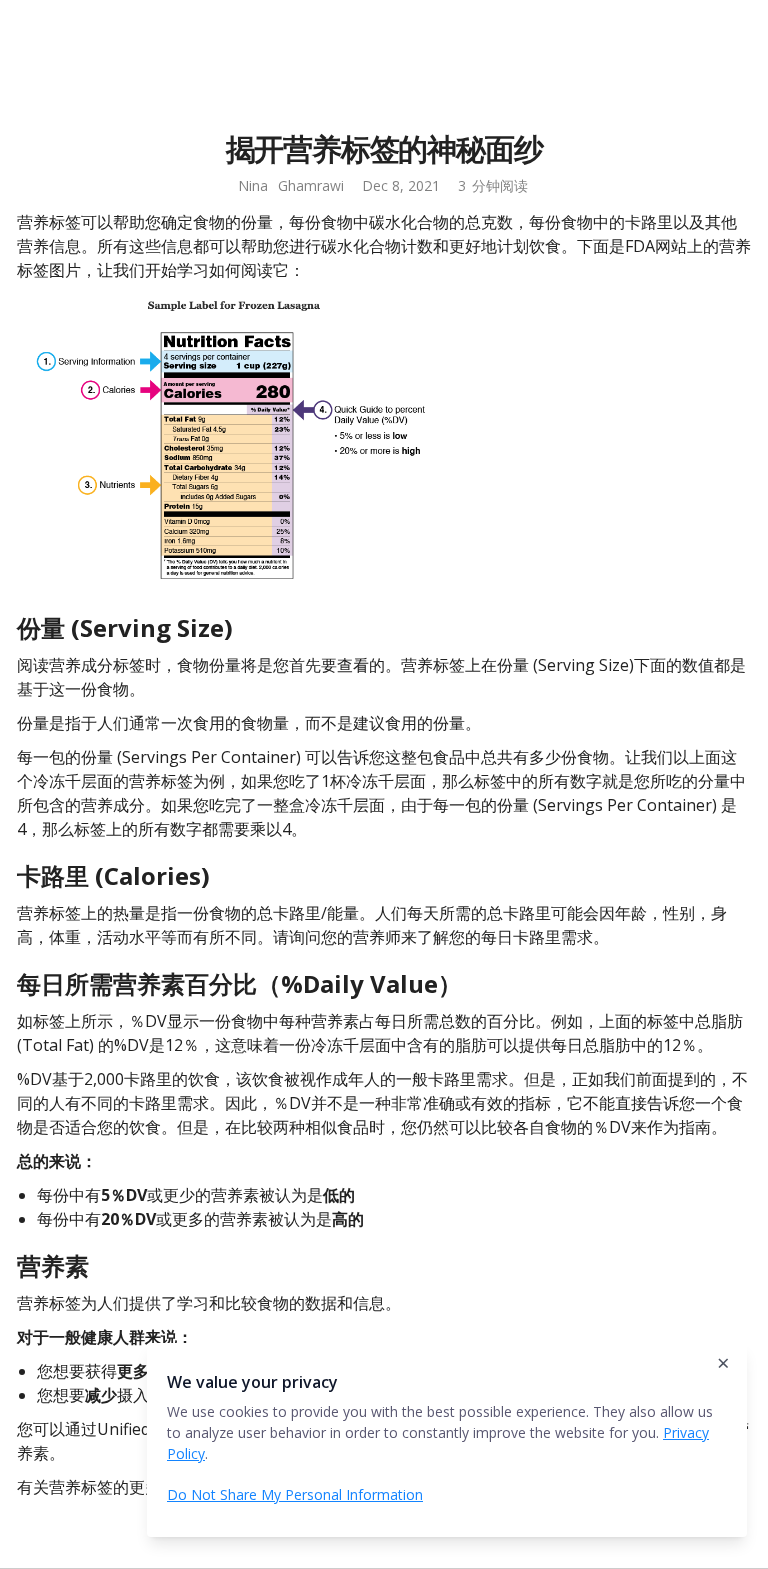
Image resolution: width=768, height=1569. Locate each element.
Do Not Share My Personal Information (295, 1494)
